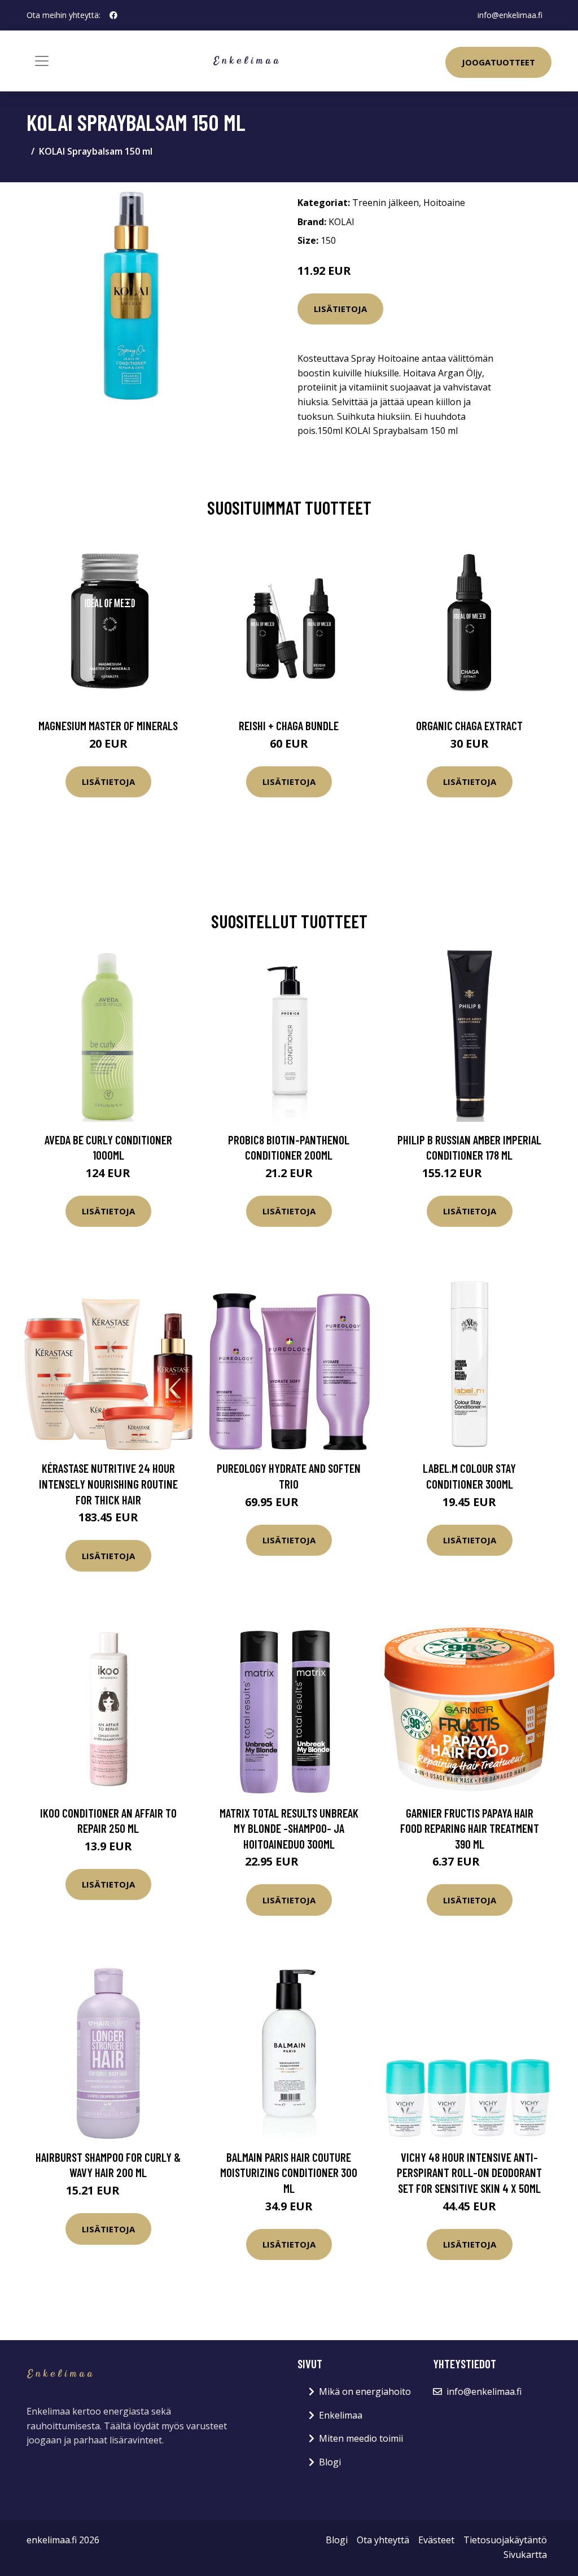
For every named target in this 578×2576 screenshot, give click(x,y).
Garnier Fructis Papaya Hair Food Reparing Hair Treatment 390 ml (470, 1828)
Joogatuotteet (498, 62)
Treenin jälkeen (386, 203)
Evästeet (436, 2540)
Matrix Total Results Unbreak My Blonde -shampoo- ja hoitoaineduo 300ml (289, 1828)
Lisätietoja (340, 309)
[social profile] (113, 15)
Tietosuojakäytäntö (505, 2540)
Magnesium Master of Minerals (108, 725)
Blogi (330, 2462)
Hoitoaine (444, 203)
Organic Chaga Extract (469, 725)
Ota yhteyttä (383, 2540)
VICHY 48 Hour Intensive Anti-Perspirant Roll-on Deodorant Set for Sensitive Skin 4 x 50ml (469, 2173)
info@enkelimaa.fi (510, 15)
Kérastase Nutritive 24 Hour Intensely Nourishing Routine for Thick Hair (108, 1484)
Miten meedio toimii (361, 2438)
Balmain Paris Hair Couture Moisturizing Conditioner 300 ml (289, 2173)
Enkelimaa (341, 2415)
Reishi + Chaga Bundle (289, 725)
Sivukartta (525, 2555)
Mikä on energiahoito (365, 2391)
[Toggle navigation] (42, 61)
